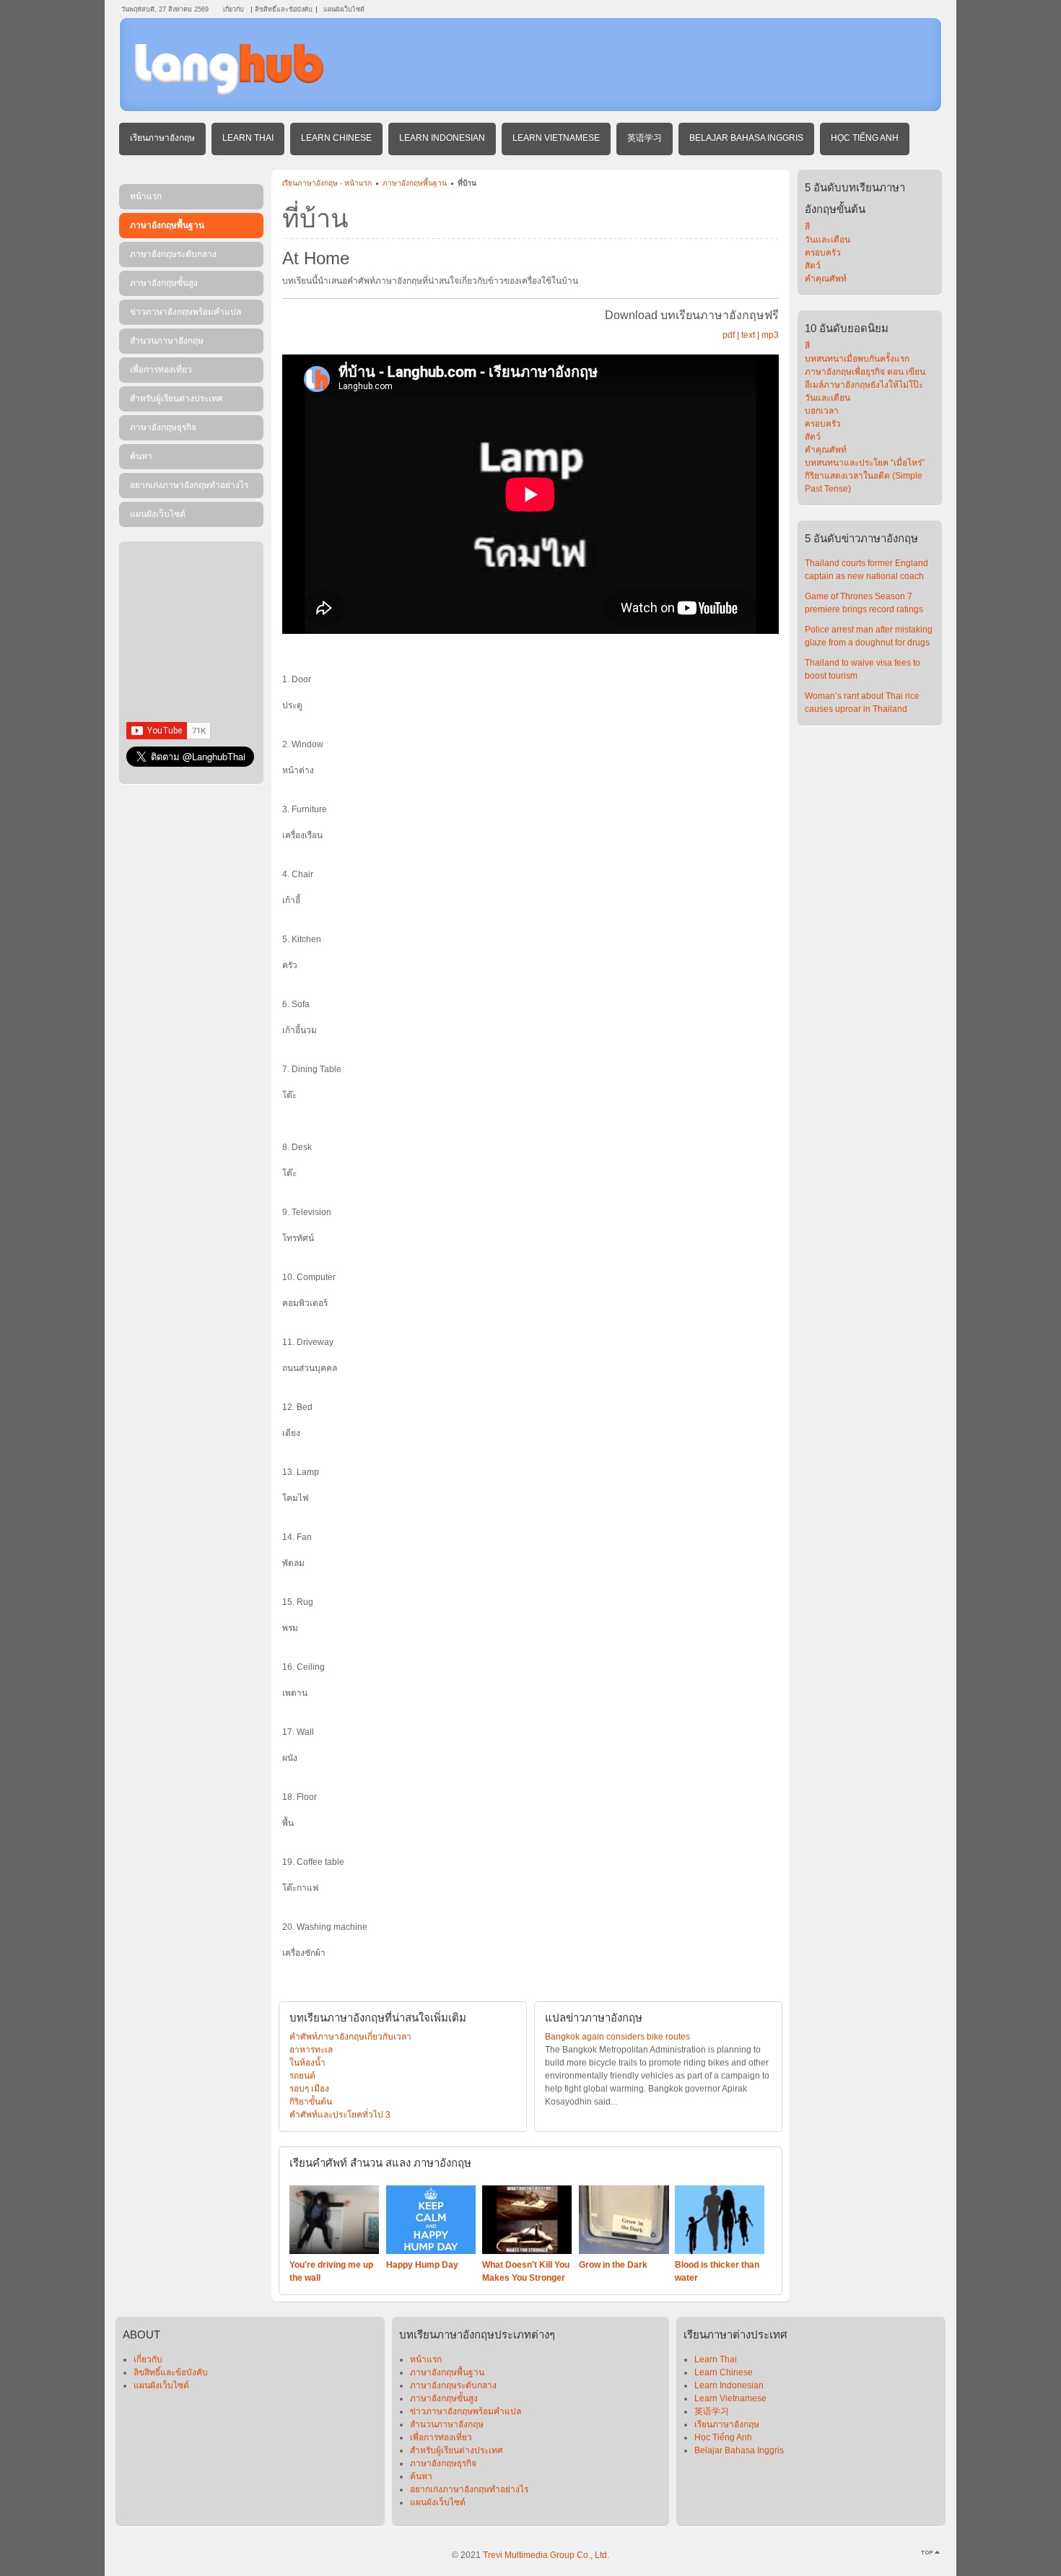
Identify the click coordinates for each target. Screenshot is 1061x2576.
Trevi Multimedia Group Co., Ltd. (546, 2555)
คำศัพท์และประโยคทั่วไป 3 (340, 2115)
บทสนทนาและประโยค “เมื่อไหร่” (865, 463)
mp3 (770, 335)
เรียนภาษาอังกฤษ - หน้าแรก (327, 183)
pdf (729, 335)
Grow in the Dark (613, 2265)
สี (807, 227)
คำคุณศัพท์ (826, 279)
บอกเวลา (822, 411)
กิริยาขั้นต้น (311, 2102)
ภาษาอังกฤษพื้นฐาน (415, 183)
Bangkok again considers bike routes (617, 2037)
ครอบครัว (823, 253)
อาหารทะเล (311, 2050)
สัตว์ (813, 266)
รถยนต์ (302, 2076)
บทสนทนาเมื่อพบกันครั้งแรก (857, 359)
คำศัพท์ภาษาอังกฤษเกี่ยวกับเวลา (350, 2037)
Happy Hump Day (422, 2265)
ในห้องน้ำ (307, 2063)
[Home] (230, 92)
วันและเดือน (828, 240)
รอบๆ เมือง (309, 2089)
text (748, 335)
